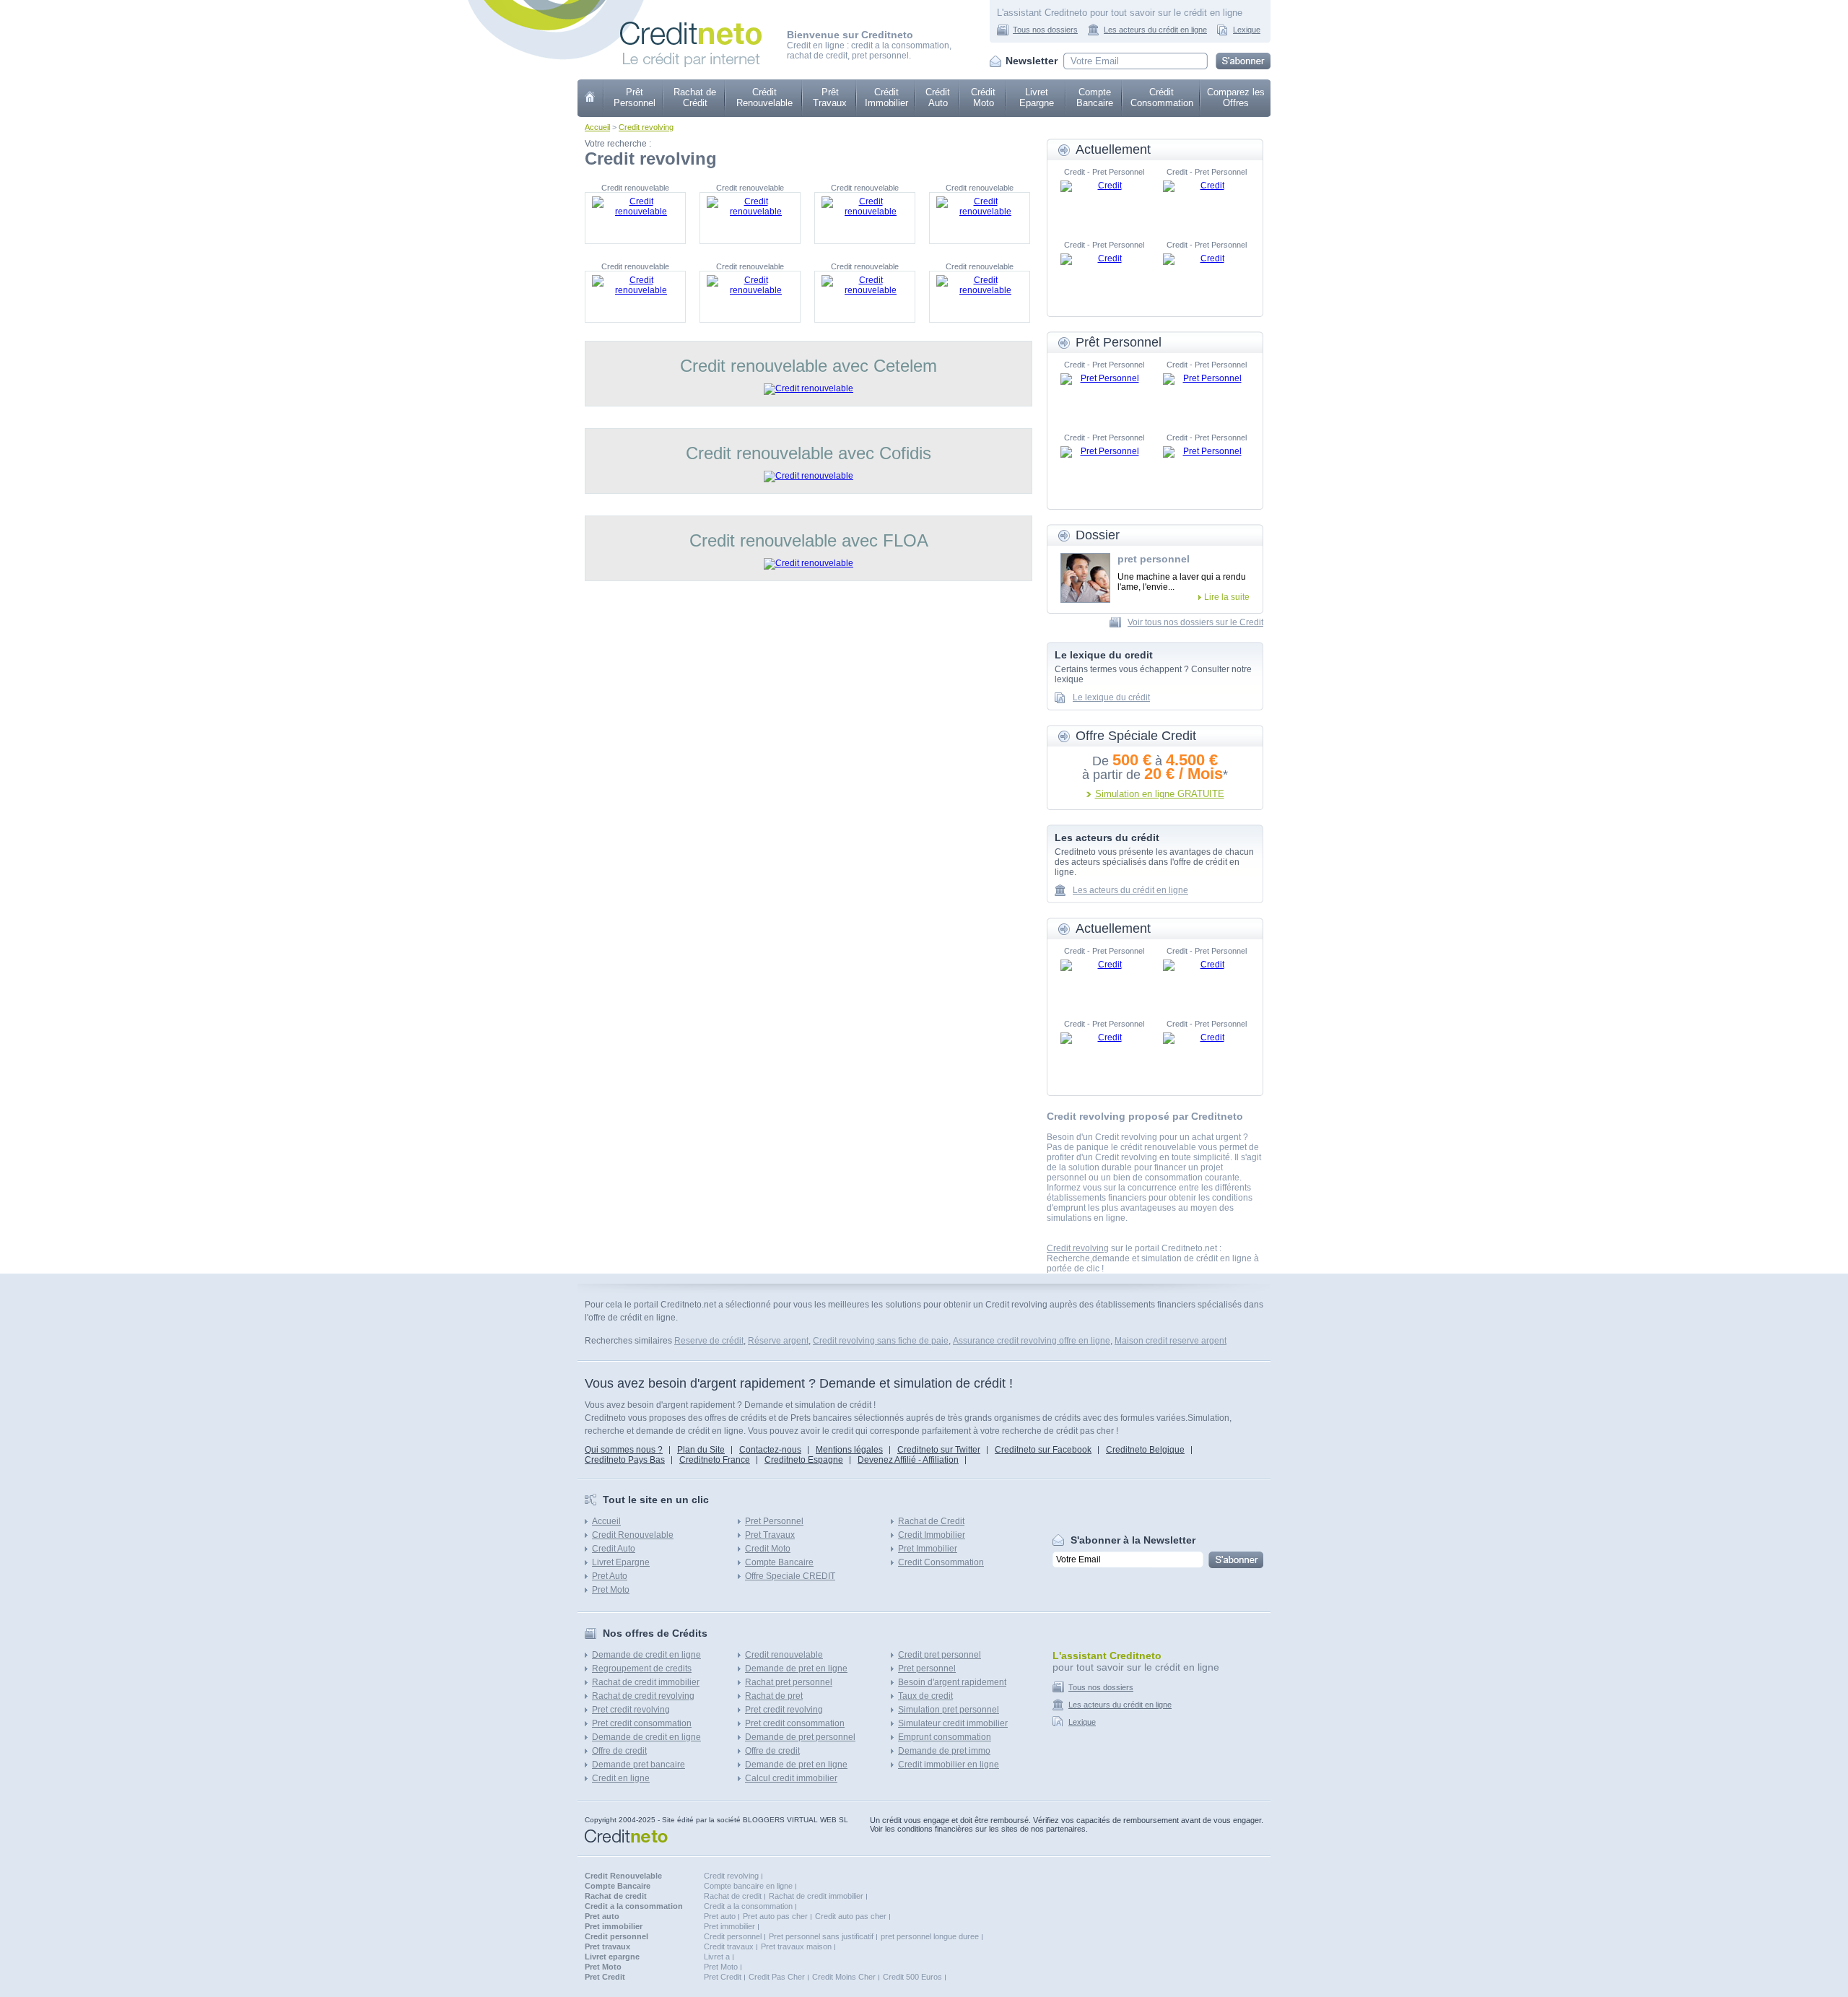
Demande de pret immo (944, 1751)
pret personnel (1154, 559)
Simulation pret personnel (949, 1710)
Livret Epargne (1037, 97)
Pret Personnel (774, 1521)
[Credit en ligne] (691, 27)
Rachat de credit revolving (643, 1696)
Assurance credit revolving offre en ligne (1032, 1341)
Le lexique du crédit (1111, 697)
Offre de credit (619, 1751)
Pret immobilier (729, 1926)
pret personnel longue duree (930, 1936)
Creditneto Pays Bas (625, 1460)
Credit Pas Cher (777, 1977)
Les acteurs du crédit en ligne (1155, 30)
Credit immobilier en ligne (949, 1765)
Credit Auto (614, 1549)
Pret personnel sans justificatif (821, 1936)
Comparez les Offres (1236, 97)
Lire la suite (1227, 597)
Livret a (717, 1957)
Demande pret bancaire (638, 1765)
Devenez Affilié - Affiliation (908, 1460)
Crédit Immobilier (886, 97)
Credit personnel (733, 1936)
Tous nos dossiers (1045, 30)
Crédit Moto (983, 97)
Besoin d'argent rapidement (952, 1682)
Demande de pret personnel (800, 1737)
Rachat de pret (774, 1696)
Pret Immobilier (928, 1549)
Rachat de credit (733, 1896)
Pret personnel (927, 1668)
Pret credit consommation (642, 1723)
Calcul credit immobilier (791, 1778)
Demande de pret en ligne (796, 1668)
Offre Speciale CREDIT (790, 1576)
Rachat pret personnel (789, 1682)
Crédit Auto (938, 97)
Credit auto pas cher (851, 1916)
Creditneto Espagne (804, 1460)
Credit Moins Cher (844, 1977)
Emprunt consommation (945, 1737)
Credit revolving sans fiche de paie (881, 1341)
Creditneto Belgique (1145, 1450)
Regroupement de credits (642, 1668)
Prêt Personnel (635, 97)
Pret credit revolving (631, 1710)
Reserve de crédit (709, 1341)
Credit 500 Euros (912, 1977)
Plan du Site (701, 1450)
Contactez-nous (770, 1450)
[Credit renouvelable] (635, 218)
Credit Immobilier (932, 1535)
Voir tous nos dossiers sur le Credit (1195, 622)
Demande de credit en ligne (646, 1655)
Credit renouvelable (784, 1655)
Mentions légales (849, 1450)
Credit (591, 98)
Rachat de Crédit (695, 97)
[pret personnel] (1085, 578)
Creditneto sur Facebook (1043, 1450)
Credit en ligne (621, 1778)
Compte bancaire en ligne (748, 1886)
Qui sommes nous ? (624, 1450)
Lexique (1247, 30)
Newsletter (1032, 61)
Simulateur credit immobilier (953, 1723)
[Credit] (1104, 202)
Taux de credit (925, 1696)
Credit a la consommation (748, 1906)
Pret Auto (610, 1576)
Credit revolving (646, 127)
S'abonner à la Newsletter (1133, 1540)
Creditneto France (715, 1460)
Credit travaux (729, 1946)
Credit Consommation (941, 1562)
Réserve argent (778, 1341)
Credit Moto (768, 1549)
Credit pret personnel (940, 1655)
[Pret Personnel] (1104, 395)
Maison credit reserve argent (1171, 1341)
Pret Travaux (770, 1535)
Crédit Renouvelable (764, 97)
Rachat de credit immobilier (646, 1682)
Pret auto (720, 1916)
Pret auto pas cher (775, 1916)
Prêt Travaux (830, 97)
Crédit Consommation (1162, 97)
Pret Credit (723, 1977)
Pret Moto (611, 1590)
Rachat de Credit (931, 1521)
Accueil (597, 127)
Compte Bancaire (1095, 97)
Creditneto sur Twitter (939, 1450)
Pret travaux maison (796, 1946)
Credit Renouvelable (633, 1535)
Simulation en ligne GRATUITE (1160, 794)
